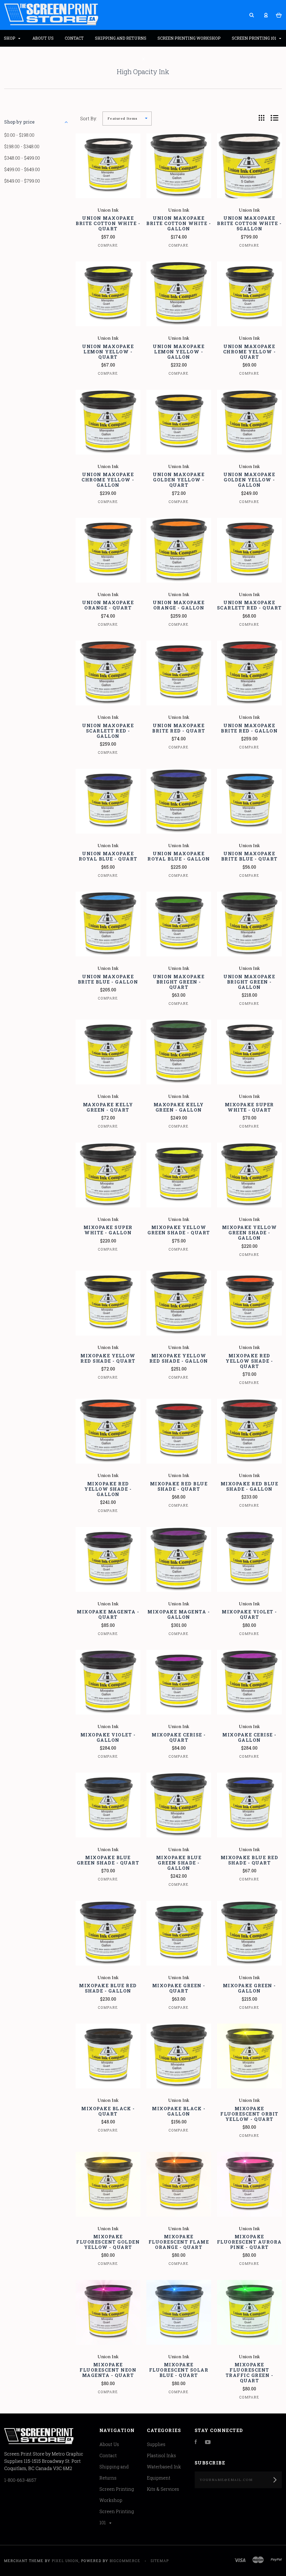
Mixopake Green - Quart (179, 1988)
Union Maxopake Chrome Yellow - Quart (250, 352)
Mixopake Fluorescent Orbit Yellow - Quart (249, 2114)
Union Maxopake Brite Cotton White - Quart (108, 223)
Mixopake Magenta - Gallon (179, 1614)
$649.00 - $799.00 (22, 181)
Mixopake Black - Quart (108, 2111)
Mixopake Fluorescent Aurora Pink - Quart (249, 2242)
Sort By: (89, 118)
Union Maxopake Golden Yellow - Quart (179, 480)
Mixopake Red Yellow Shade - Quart (249, 1361)
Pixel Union (65, 2561)
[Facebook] (196, 2442)
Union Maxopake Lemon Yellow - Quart (108, 352)
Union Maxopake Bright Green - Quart (179, 982)
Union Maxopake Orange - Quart (108, 605)
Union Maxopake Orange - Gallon (179, 605)
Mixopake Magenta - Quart (108, 1614)
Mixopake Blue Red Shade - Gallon (108, 1988)
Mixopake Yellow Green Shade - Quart (179, 1230)
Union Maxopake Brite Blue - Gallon (108, 979)
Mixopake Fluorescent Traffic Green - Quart (250, 2372)
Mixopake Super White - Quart (249, 1107)
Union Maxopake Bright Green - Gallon (249, 982)
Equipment (159, 2478)
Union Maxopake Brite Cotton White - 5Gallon (249, 223)
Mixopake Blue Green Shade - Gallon (179, 1863)
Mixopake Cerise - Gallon (249, 1737)
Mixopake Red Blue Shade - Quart (179, 1486)
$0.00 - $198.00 (19, 135)
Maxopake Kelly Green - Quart (108, 1107)
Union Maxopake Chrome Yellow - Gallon (108, 480)
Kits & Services (163, 2489)
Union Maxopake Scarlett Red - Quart (249, 605)
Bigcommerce (125, 2561)
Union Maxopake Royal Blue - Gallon (179, 856)
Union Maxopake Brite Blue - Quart (249, 856)
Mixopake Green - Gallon (249, 1988)
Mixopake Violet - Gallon (108, 1737)
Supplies (156, 2444)
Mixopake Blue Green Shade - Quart (108, 1860)
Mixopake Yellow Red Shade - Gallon (179, 1358)
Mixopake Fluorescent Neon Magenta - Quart (108, 2370)
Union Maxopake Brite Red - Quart (179, 728)
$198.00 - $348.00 (22, 146)
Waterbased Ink (164, 2467)
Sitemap (160, 2561)
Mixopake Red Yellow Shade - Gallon (108, 1489)
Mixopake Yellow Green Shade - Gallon (250, 1233)
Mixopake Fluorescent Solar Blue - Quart (179, 2370)
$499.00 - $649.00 (22, 169)
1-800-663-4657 (20, 2480)
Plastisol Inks (161, 2455)
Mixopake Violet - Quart (249, 1614)
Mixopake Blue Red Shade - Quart (250, 1860)
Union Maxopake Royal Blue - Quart (108, 856)
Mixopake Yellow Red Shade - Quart (108, 1358)
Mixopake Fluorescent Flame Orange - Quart (179, 2242)
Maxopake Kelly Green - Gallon (179, 1107)
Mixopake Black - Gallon (179, 2111)
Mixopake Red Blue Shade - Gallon (250, 1486)
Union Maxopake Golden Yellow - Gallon (249, 480)
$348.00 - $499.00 (22, 158)
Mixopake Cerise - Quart (179, 1737)
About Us (109, 2444)
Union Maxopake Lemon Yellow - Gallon (179, 352)
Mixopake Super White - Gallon (108, 1230)
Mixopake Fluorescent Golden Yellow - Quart (108, 2242)
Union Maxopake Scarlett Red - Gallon (108, 731)
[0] (279, 15)
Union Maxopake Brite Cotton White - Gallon (179, 223)
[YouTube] (208, 2442)
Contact (108, 2455)
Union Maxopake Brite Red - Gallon (249, 728)
